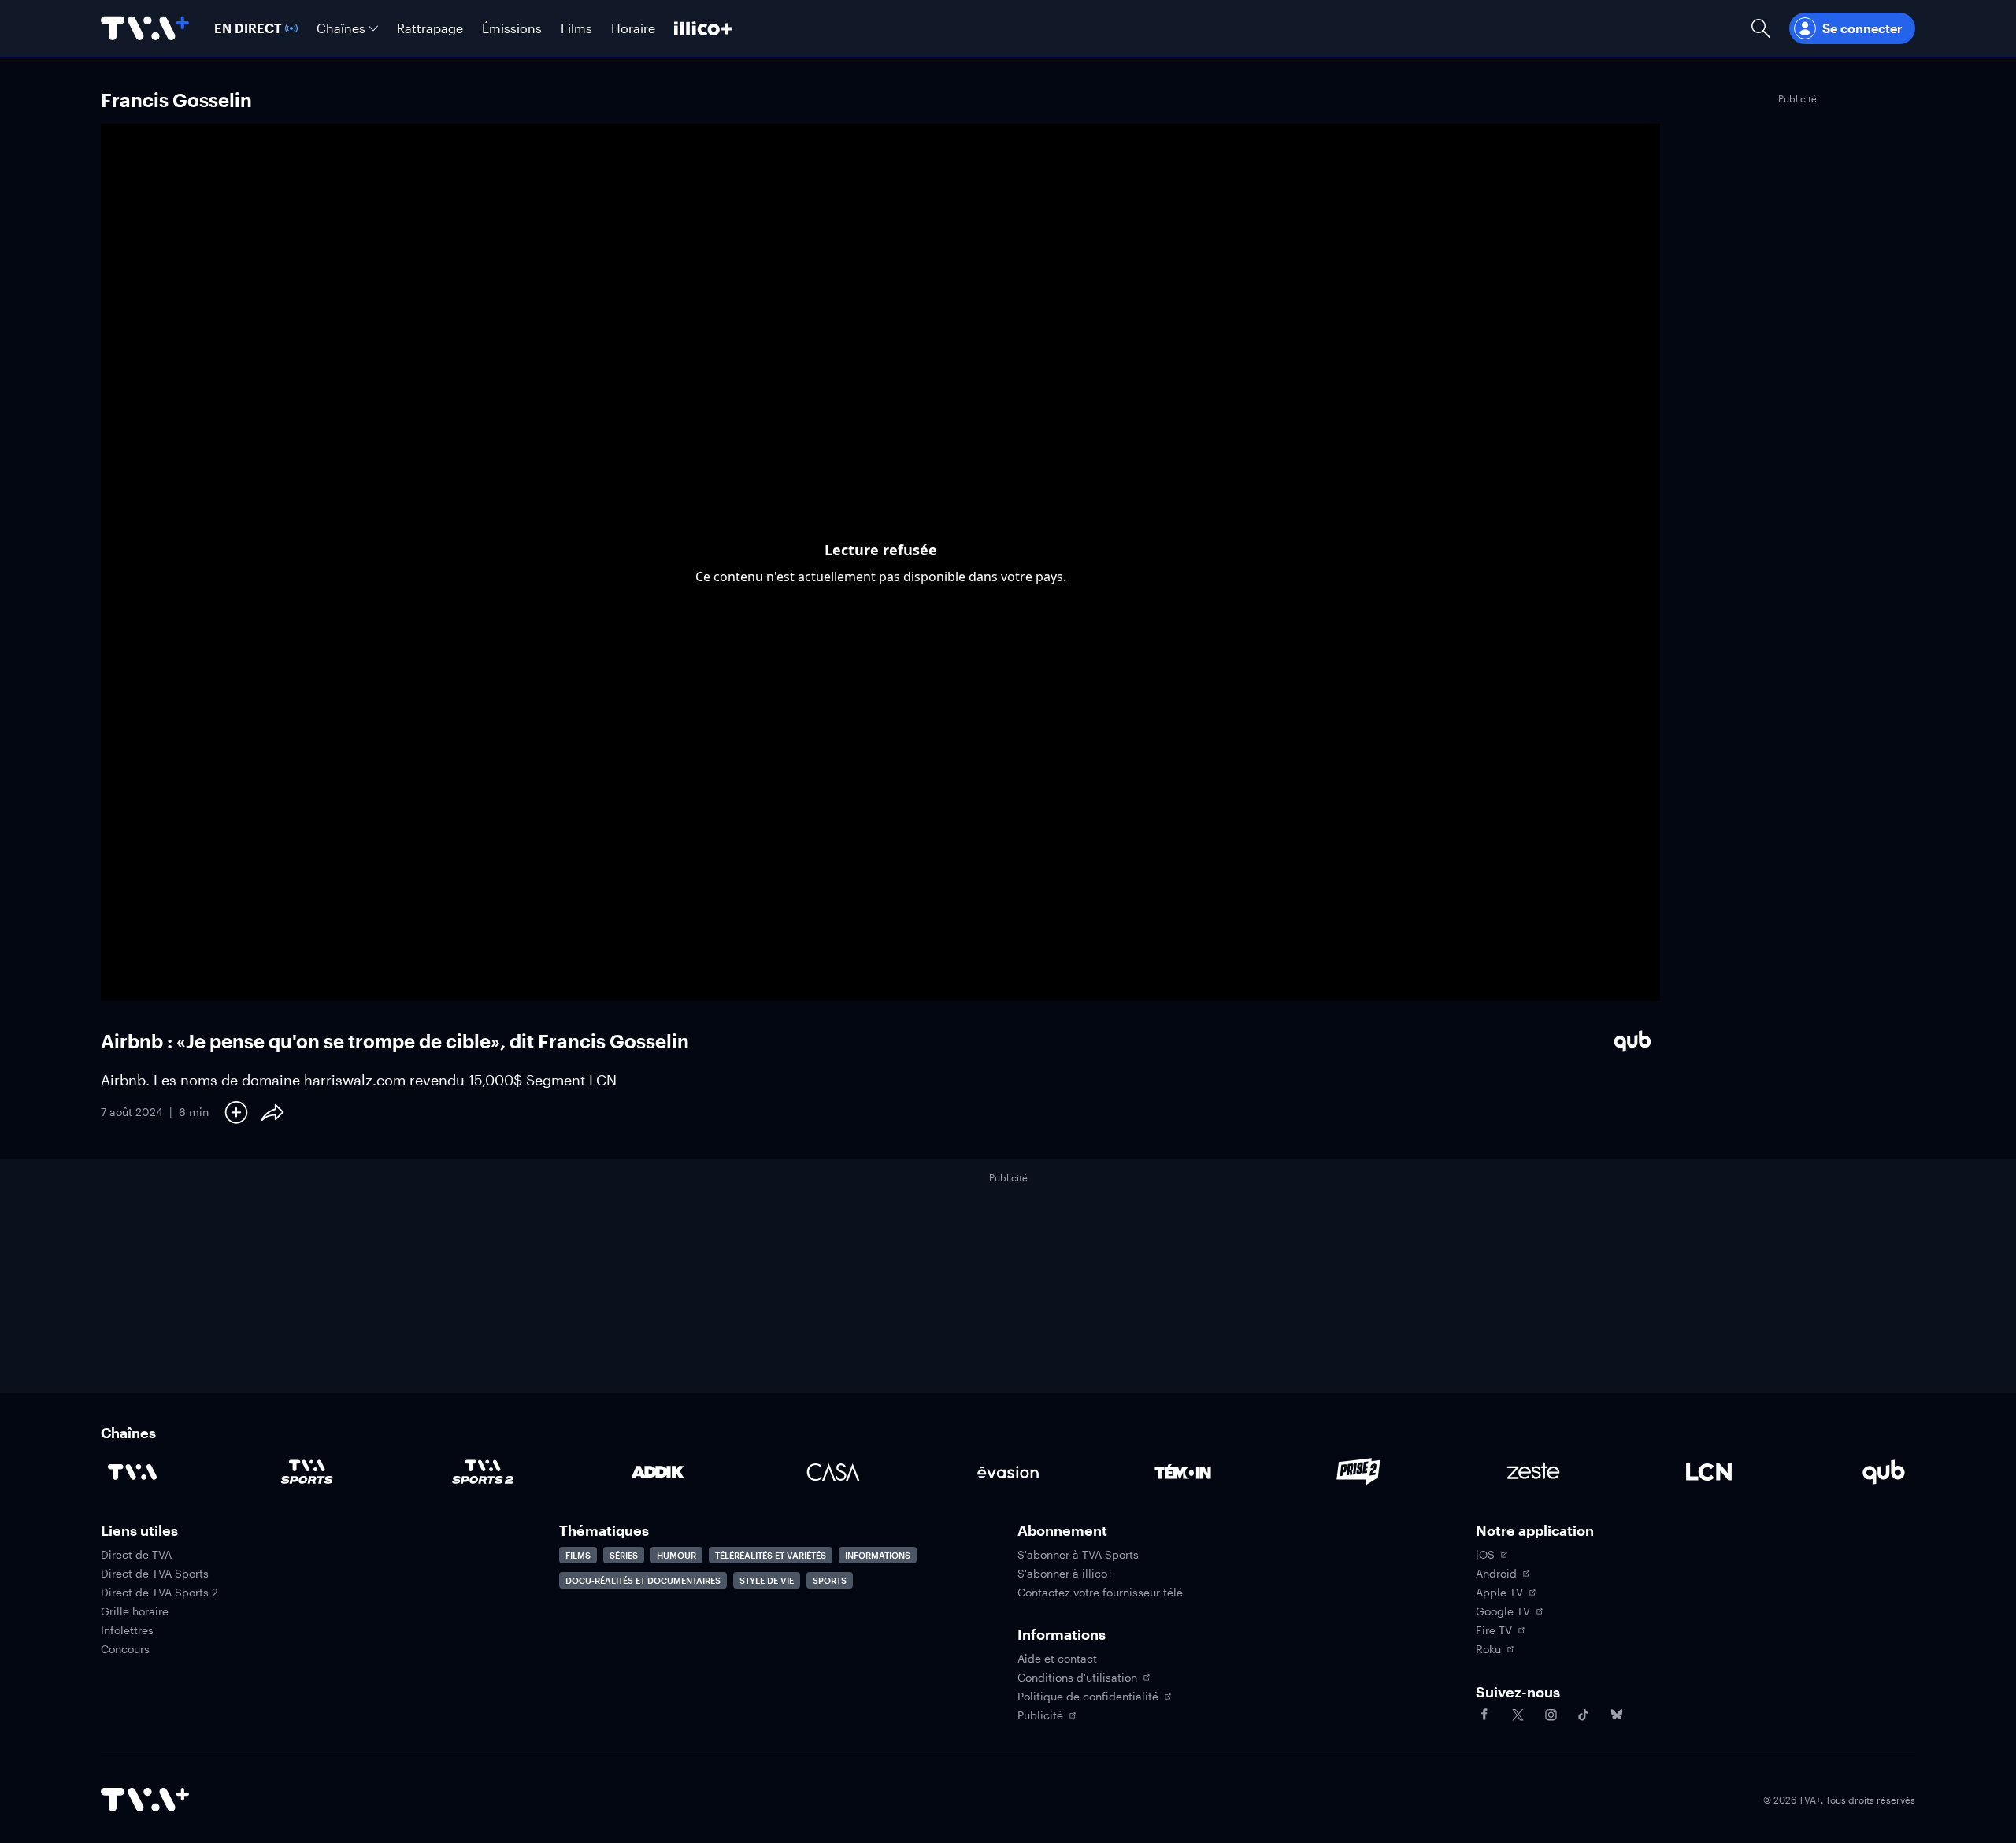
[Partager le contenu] (272, 1112)
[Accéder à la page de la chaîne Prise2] (1358, 1472)
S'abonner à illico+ (1065, 1574)
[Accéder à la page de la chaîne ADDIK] (658, 1472)
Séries (624, 1555)
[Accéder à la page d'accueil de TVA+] (145, 1800)
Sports (830, 1580)
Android (1496, 1574)
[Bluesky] (1617, 1715)
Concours (125, 1649)
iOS (1485, 1555)
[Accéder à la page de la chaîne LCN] (1709, 1472)
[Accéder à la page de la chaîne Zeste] (1533, 1472)
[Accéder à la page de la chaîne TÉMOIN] (1183, 1472)
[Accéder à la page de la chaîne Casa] (833, 1472)
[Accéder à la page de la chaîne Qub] (1884, 1472)
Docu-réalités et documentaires (643, 1580)
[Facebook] (1484, 1715)
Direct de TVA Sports (155, 1574)
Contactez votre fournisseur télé (1100, 1593)
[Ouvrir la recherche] (1761, 28)
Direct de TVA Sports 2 (159, 1593)
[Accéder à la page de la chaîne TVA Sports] (307, 1472)
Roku (1488, 1649)
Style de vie (767, 1580)
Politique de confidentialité (1088, 1697)
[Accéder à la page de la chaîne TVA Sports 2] (483, 1472)
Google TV (1503, 1611)
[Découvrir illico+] (703, 28)
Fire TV (1494, 1630)
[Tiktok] (1584, 1715)
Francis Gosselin (176, 100)
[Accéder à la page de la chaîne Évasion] (1008, 1472)
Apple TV (1499, 1593)
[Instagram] (1551, 1715)
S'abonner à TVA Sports (1078, 1555)
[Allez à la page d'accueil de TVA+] (145, 28)
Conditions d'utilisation (1077, 1678)
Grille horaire (135, 1611)
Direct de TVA (136, 1555)
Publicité (1040, 1715)
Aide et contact (1057, 1659)
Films (578, 1555)
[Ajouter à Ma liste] (236, 1112)
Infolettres (127, 1630)
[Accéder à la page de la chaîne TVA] (132, 1472)
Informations (878, 1555)
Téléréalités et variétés (771, 1555)
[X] (1518, 1715)
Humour (676, 1555)
